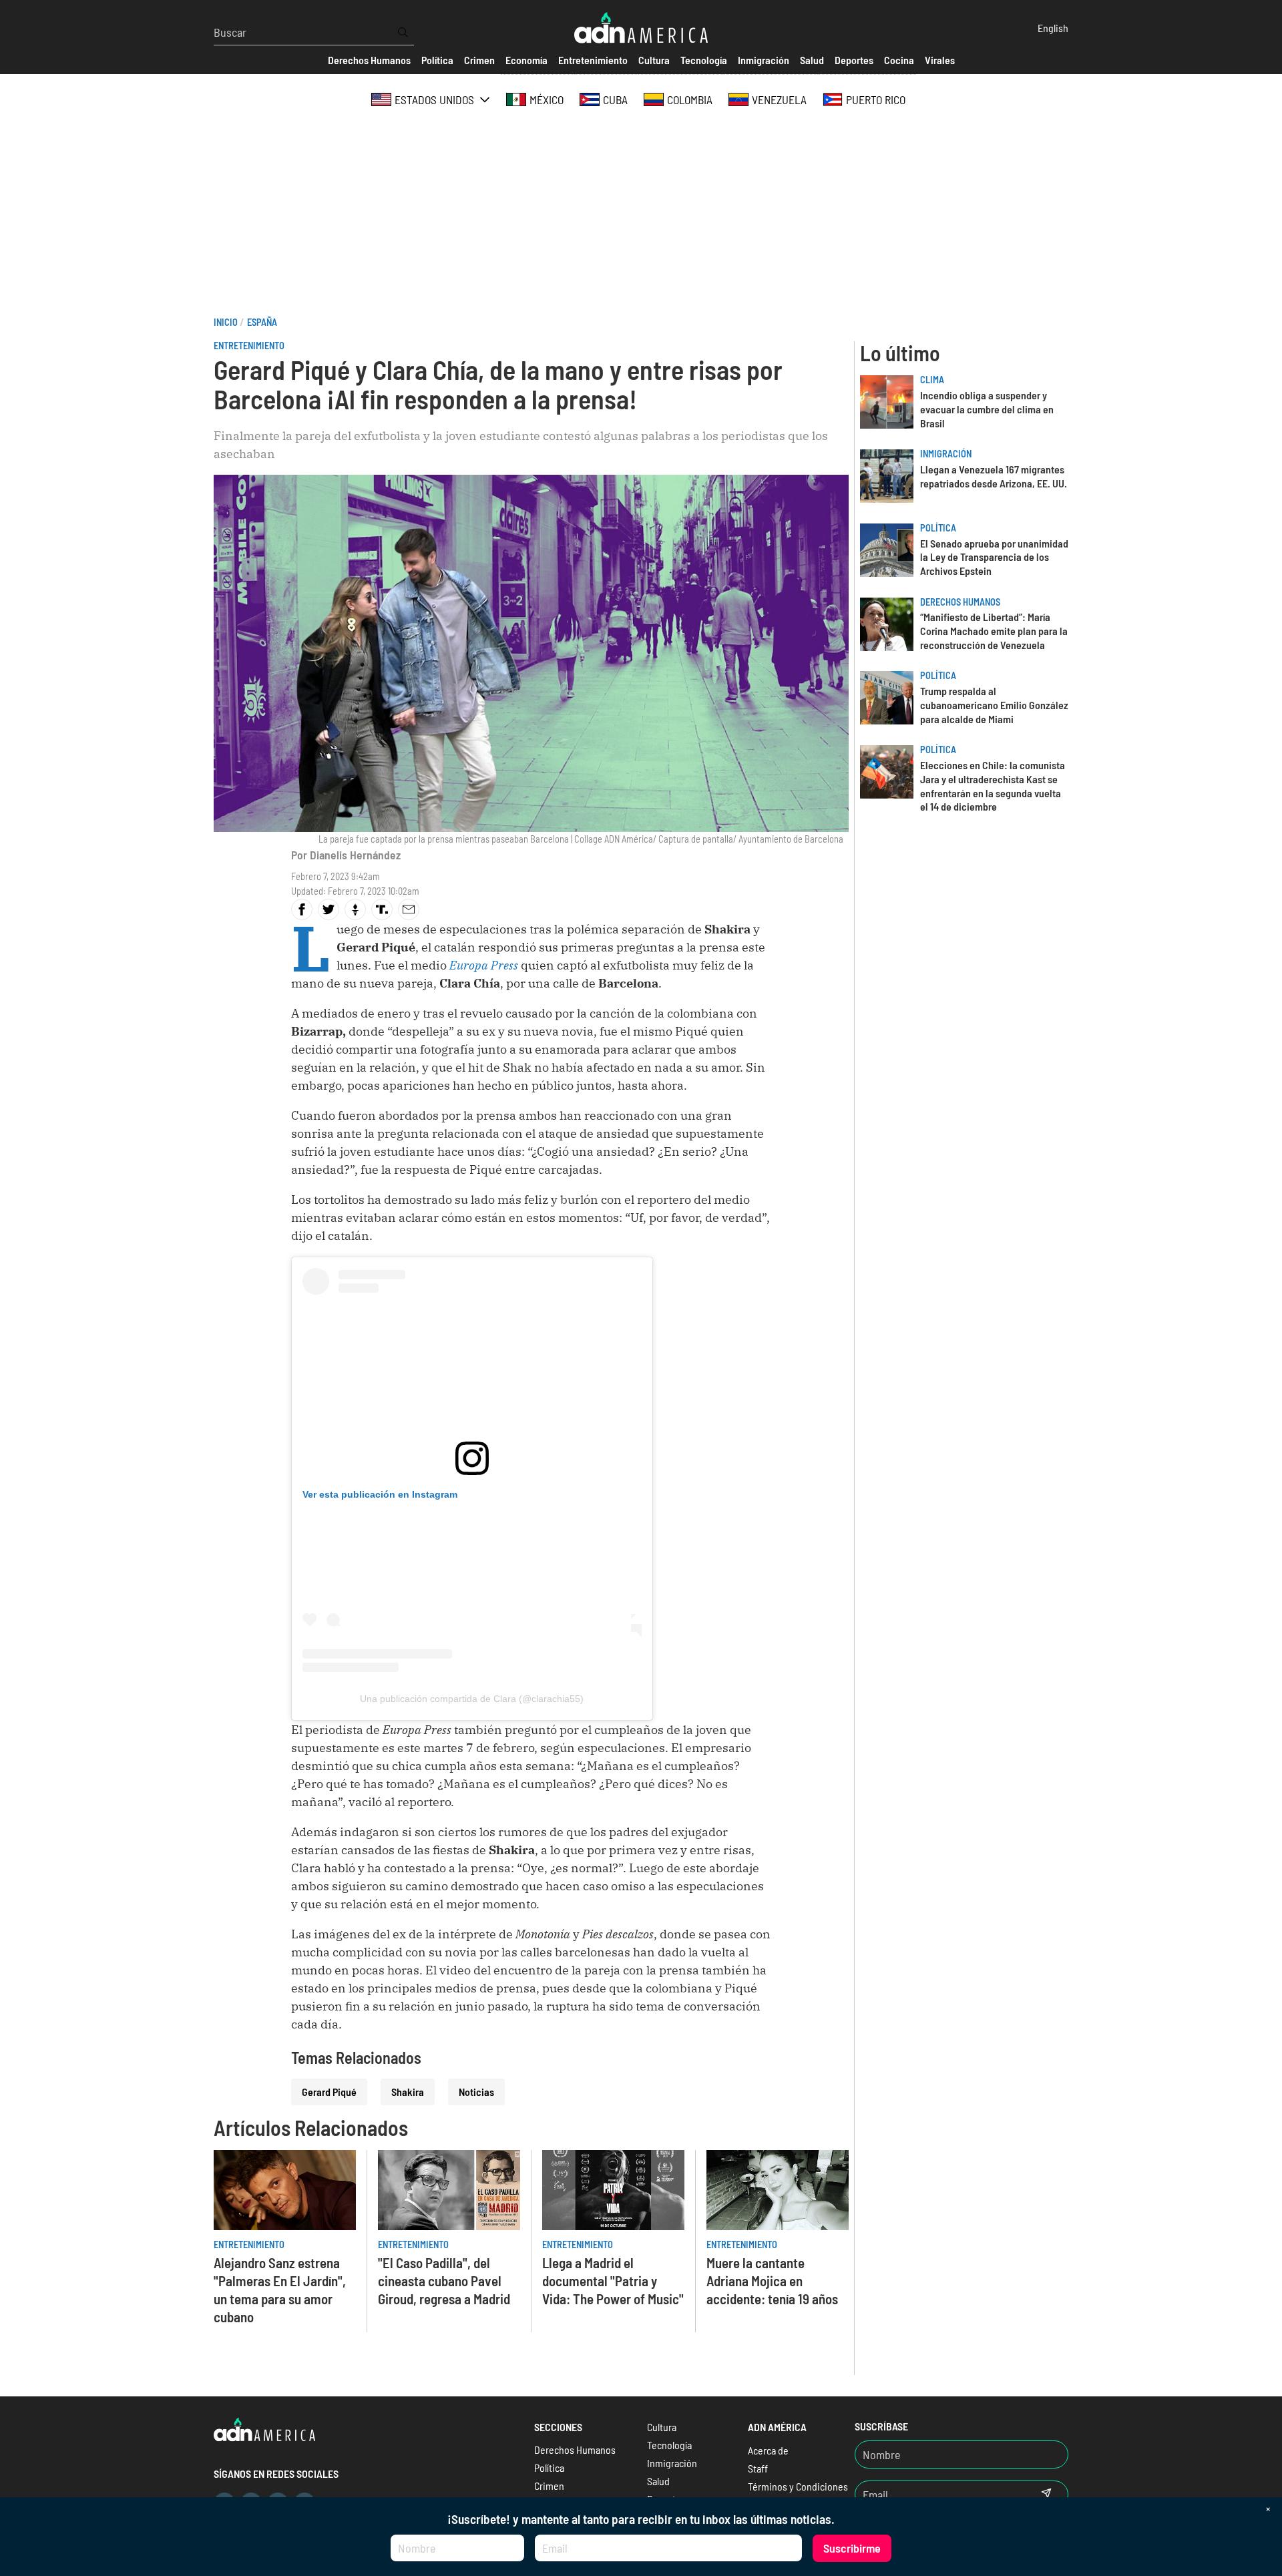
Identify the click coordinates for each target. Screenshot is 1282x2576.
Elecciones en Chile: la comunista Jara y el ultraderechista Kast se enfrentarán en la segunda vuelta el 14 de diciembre (993, 786)
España (262, 322)
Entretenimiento (249, 346)
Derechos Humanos (960, 602)
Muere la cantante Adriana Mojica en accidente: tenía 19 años (772, 2281)
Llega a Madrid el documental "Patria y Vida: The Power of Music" (613, 2281)
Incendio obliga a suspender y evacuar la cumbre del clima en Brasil (987, 409)
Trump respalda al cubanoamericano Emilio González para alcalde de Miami (994, 705)
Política (938, 528)
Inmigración (946, 454)
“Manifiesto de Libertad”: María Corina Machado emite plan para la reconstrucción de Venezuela (994, 631)
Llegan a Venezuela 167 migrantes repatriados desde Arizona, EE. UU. (994, 476)
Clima (932, 380)
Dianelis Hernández (355, 855)
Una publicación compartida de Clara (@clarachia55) (472, 1699)
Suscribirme (852, 2548)
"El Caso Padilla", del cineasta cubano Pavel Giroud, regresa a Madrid (444, 2281)
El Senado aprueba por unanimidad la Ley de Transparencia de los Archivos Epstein (994, 557)
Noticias (476, 2092)
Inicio (226, 322)
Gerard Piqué (329, 2092)
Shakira (408, 2092)
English (1053, 28)
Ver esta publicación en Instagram (380, 1494)
